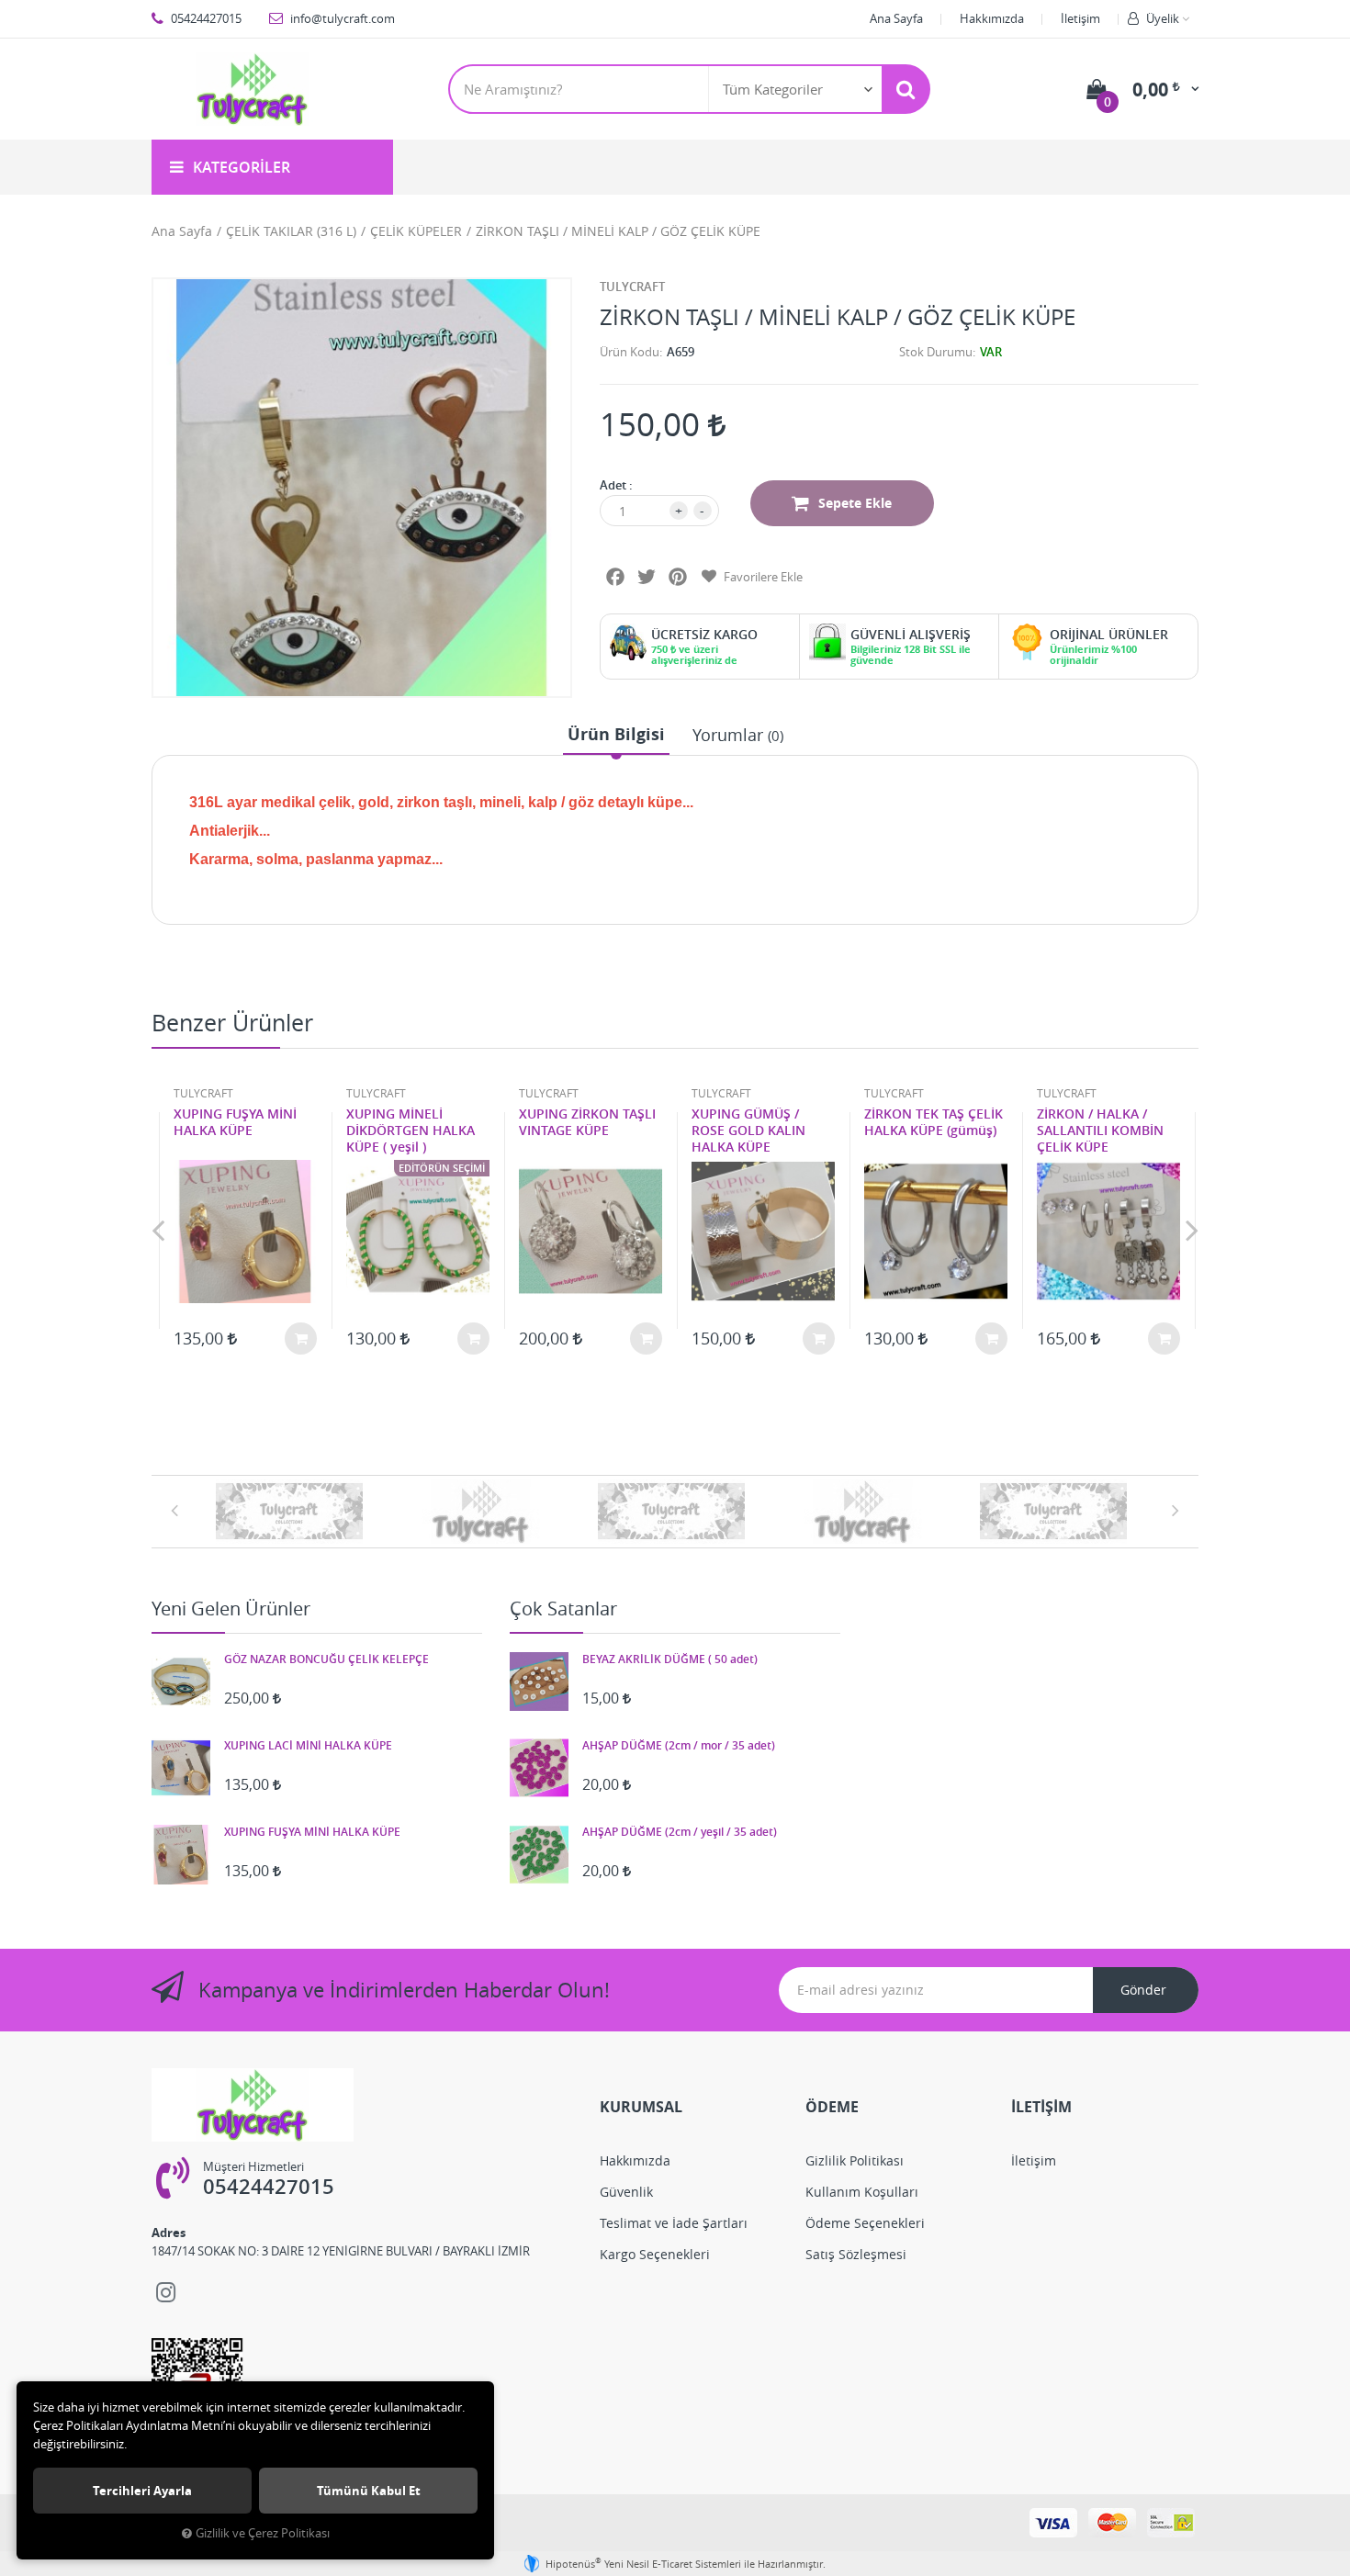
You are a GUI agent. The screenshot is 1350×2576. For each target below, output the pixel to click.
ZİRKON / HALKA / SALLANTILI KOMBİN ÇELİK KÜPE (1100, 1131)
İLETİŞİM (1041, 2107)
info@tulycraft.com (341, 18)
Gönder (1143, 1990)
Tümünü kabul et (369, 2491)
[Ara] (906, 89)
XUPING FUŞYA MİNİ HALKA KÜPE (235, 1122)
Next (1192, 1230)
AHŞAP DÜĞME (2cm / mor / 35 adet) (679, 1746)
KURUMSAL (641, 2107)
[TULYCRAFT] (293, 1512)
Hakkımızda (992, 18)
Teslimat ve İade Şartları (674, 2223)
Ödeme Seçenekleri (865, 2223)
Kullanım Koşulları (862, 2192)
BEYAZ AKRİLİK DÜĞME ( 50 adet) (670, 1659)
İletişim (1080, 18)
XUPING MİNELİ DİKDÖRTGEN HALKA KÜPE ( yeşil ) (411, 1131)
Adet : (616, 485)
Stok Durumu (936, 352)
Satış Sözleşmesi (856, 2254)
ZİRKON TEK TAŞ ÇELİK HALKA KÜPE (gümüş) (934, 1122)
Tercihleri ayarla (142, 2491)
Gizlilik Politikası (855, 2160)
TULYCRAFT (632, 287)
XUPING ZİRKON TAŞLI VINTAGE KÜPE (587, 1122)
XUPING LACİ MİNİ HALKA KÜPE (308, 1746)
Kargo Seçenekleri (655, 2254)
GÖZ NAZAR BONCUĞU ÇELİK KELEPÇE (326, 1659)
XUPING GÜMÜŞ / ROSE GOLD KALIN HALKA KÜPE (748, 1131)
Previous (158, 1230)
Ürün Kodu (630, 352)
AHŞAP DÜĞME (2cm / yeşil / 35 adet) (680, 1832)
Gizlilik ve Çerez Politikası (263, 2533)
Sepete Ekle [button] (855, 503)
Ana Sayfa (896, 18)
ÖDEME (832, 2107)
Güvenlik (626, 2192)
